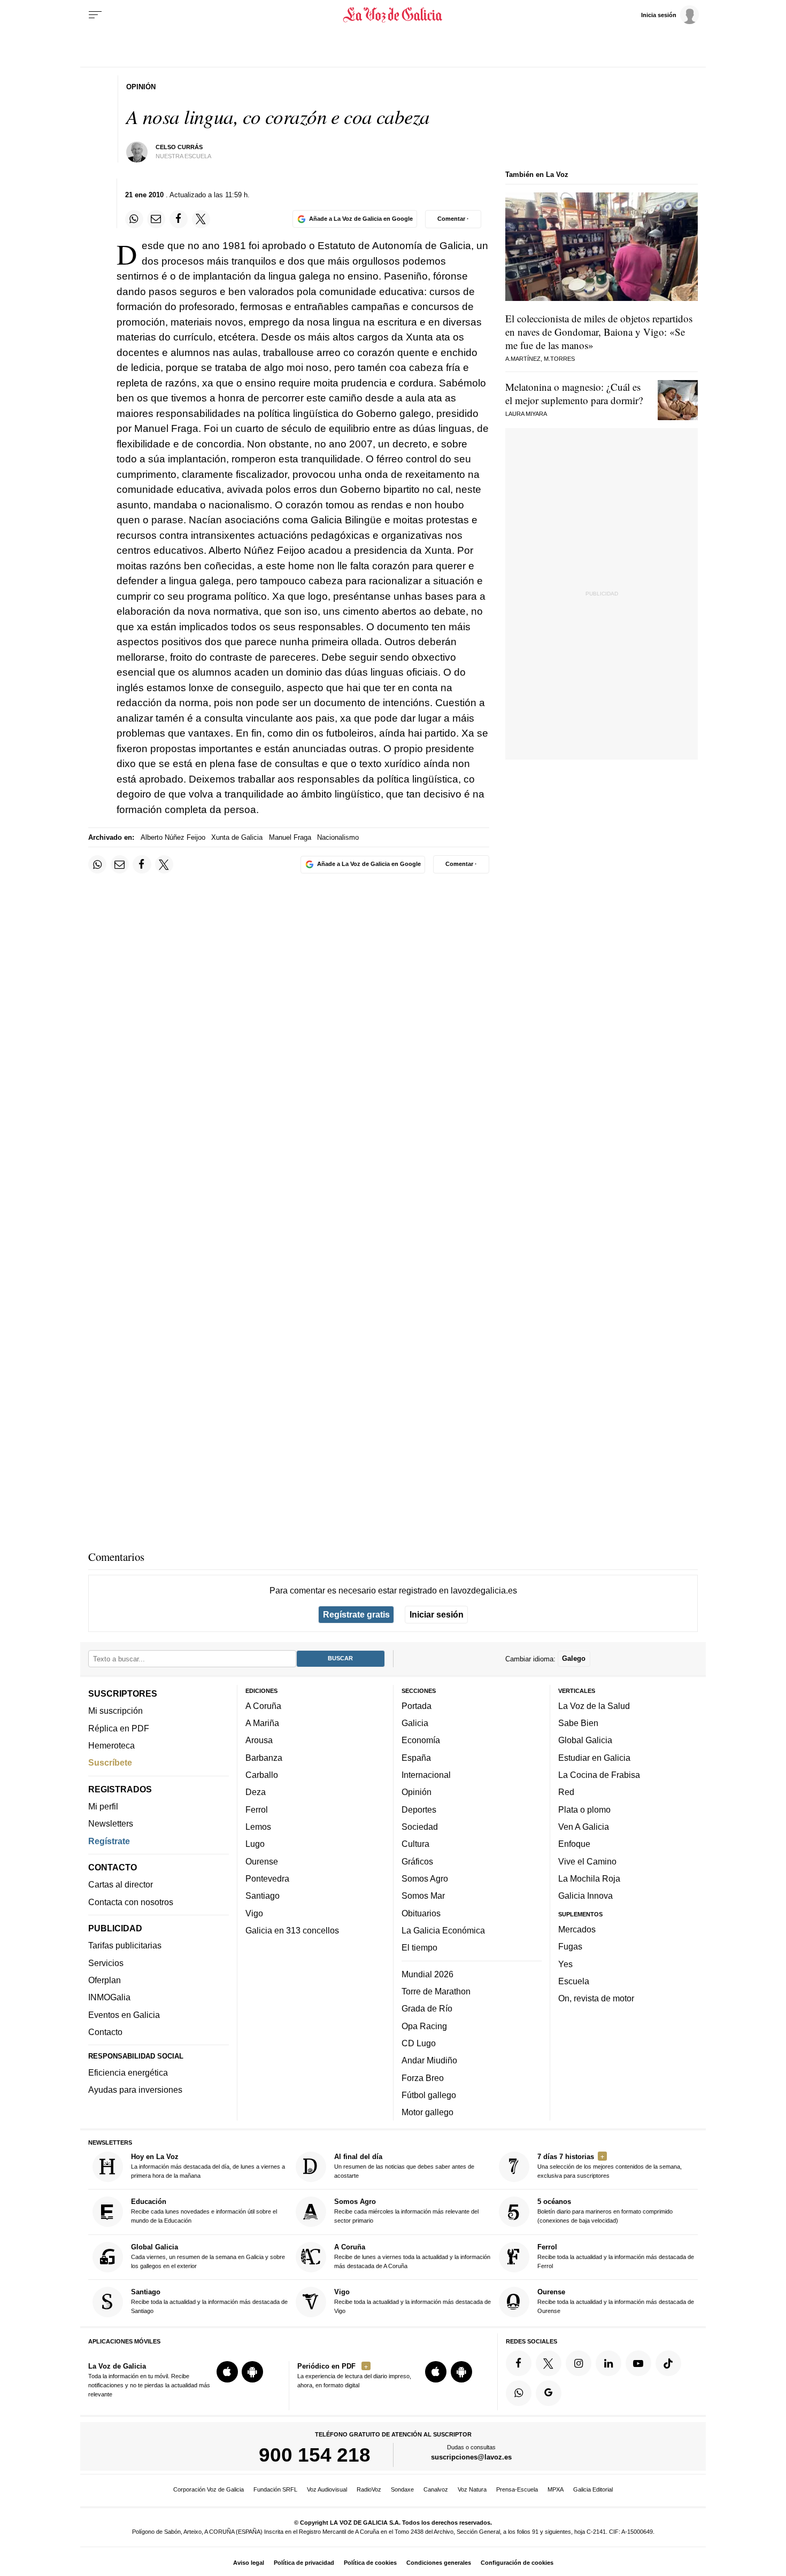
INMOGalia (109, 1997)
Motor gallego (427, 2112)
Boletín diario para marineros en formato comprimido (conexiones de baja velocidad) (605, 2211)
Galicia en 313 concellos (292, 1930)
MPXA (556, 2489)
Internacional (426, 1775)
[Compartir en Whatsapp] (134, 219)
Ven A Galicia (584, 1827)
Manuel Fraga (290, 837)
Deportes (419, 1809)
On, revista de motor (596, 1998)
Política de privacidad (304, 2563)
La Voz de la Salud (594, 1706)
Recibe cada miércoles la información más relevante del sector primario (406, 2211)
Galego (574, 1658)
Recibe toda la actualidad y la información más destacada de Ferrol (616, 2256)
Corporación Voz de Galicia (209, 2489)
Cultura (415, 1844)
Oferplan (105, 1980)
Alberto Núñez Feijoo (173, 837)
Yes (565, 1963)
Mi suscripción (115, 1711)
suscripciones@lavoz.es (471, 2457)
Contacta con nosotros (131, 1902)
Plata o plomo (584, 1809)
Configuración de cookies (517, 2563)
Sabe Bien (578, 1723)
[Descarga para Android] (252, 2372)
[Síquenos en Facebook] (519, 2363)
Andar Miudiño (429, 2060)
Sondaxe (402, 2489)
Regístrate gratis (356, 1614)
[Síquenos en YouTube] (638, 2363)
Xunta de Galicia (237, 837)
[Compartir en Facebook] (179, 219)
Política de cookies (370, 2563)
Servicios (106, 1963)
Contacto (105, 2032)
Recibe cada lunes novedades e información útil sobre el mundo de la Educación (204, 2211)
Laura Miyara (526, 414)
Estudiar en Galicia (594, 1758)
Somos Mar (423, 1896)
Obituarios (421, 1913)
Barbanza (264, 1758)
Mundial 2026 (427, 1974)
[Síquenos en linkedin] (608, 2363)
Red (566, 1792)
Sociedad (420, 1827)
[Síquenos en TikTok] (668, 2363)
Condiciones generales (439, 2563)
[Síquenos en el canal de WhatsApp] (519, 2393)
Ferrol (257, 1809)
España (416, 1758)
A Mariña (262, 1723)
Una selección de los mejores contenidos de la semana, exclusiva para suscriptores (610, 2166)
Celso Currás (179, 147)
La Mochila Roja (589, 1878)
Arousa (259, 1740)
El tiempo (419, 1947)
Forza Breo (423, 2077)
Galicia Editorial (593, 2489)
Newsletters (111, 1823)
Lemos (258, 1827)
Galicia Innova (585, 1896)
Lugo (255, 1844)
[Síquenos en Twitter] (549, 2363)
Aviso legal (249, 2563)
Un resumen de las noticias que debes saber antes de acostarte (404, 2166)
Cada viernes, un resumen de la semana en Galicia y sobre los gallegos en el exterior (208, 2256)
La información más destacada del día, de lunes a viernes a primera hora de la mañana (208, 2166)
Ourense (262, 1861)
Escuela (574, 1981)
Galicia (415, 1723)
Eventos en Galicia (124, 2015)
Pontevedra (267, 1878)
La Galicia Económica (443, 1930)
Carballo (262, 1775)
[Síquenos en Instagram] (579, 2363)
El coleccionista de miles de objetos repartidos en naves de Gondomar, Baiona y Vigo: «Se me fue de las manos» (599, 332)
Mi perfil (103, 1806)
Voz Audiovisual (327, 2489)
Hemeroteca (111, 1745)
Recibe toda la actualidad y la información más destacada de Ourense (616, 2301)
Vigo (254, 1913)
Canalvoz (436, 2489)
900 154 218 (315, 2455)
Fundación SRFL (275, 2489)
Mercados (577, 1929)
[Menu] (95, 15)
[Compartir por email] (156, 219)
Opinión (417, 1792)
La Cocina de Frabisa (599, 1775)
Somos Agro (425, 1878)
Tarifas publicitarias (125, 1945)
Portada (417, 1706)
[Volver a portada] (393, 15)
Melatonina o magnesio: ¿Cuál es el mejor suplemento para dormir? (574, 393)
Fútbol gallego (429, 2095)
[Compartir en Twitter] (201, 219)
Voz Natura (472, 2489)
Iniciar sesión (437, 1614)
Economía (421, 1740)
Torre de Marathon (436, 1991)
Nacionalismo (338, 837)
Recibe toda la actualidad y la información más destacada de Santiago (209, 2301)
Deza (256, 1792)
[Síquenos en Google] (549, 2393)
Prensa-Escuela (517, 2489)
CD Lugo (419, 2043)
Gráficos (417, 1861)
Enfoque (574, 1844)
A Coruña (263, 1706)
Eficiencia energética (128, 2072)
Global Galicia (585, 1740)
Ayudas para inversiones (135, 2090)
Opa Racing (424, 2025)
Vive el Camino (587, 1861)
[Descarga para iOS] (227, 2372)
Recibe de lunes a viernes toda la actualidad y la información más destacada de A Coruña (412, 2256)
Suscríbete (110, 1762)
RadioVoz (369, 2489)
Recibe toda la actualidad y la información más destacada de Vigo (413, 2301)
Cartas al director (121, 1884)
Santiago (263, 1896)
